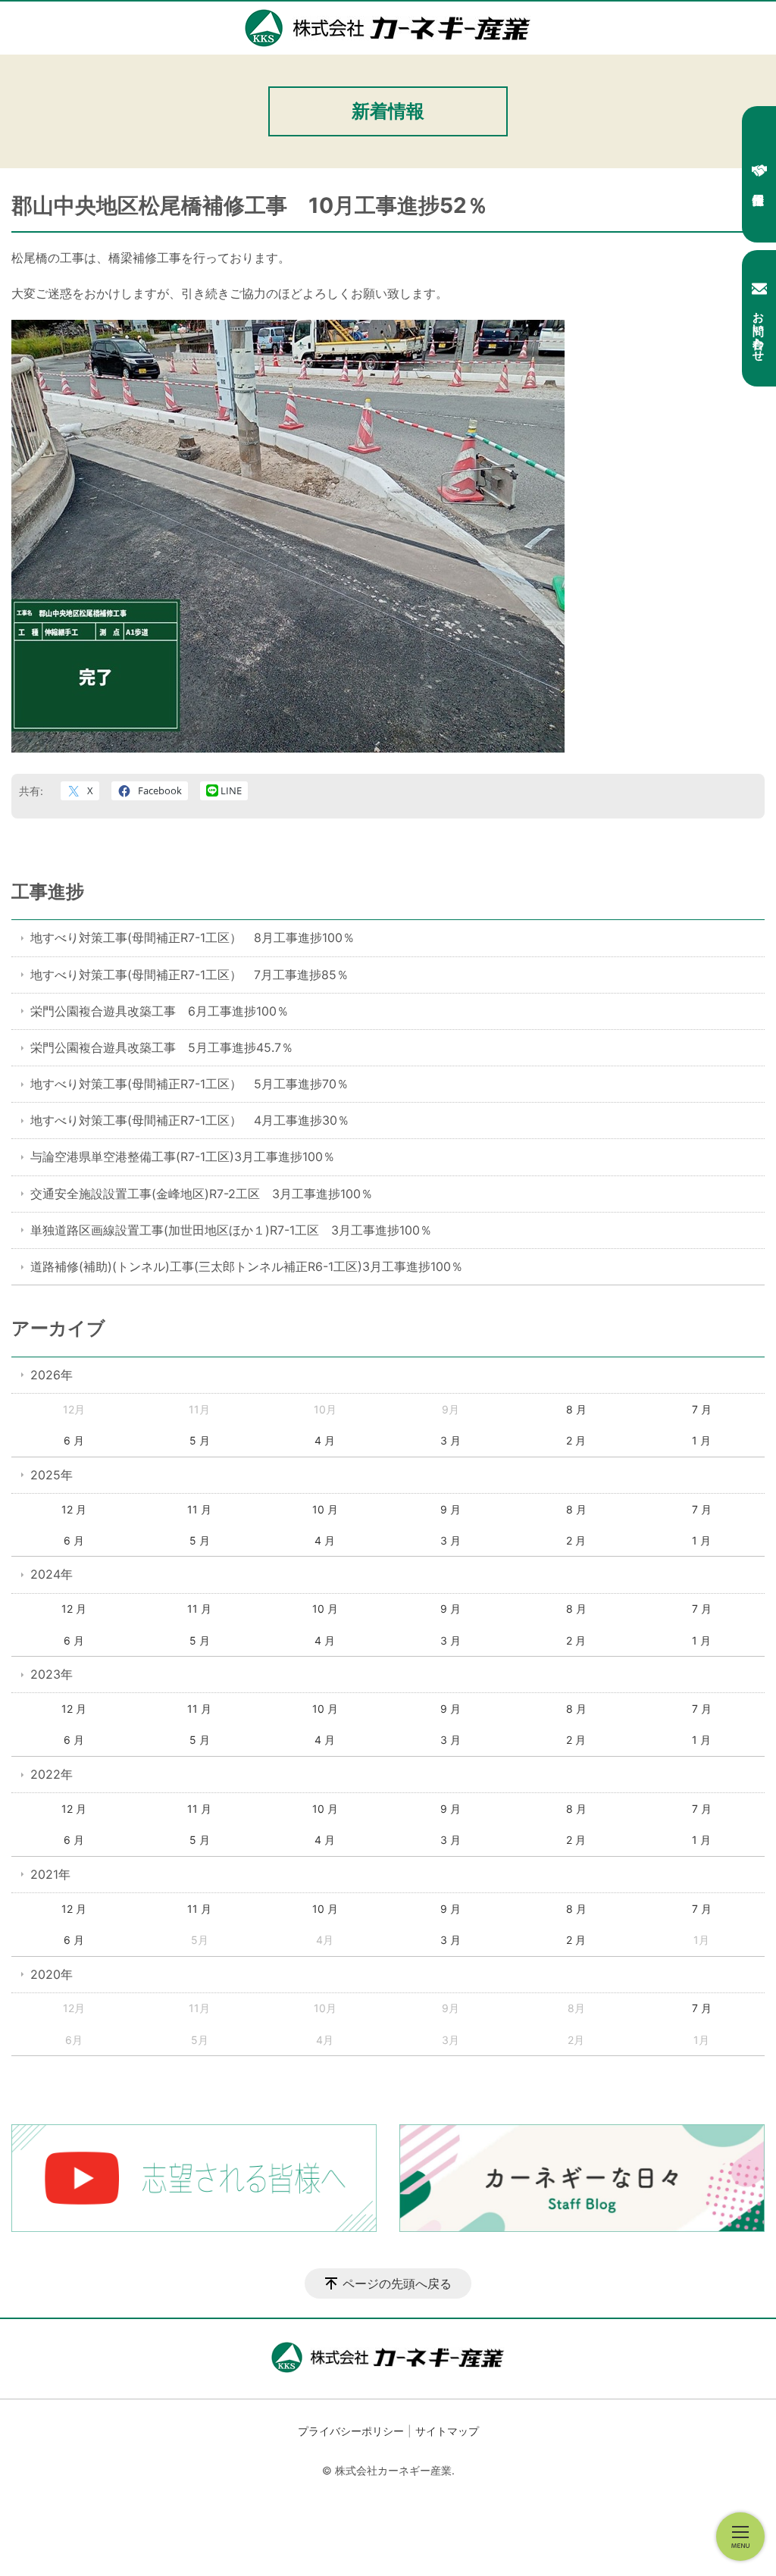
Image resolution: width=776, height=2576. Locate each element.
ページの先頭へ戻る (397, 2283)
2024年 (52, 1574)
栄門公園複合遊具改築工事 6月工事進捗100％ (160, 1011)
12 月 (74, 1509)
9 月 (451, 1509)
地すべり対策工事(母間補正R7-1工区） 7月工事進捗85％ (189, 975)
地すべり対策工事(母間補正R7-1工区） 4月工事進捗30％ (190, 1120)
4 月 (325, 1440)
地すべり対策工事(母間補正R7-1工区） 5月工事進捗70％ (189, 1084)
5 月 (200, 1440)
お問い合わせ (759, 330)
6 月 (74, 1440)
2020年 (52, 1974)
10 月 (325, 1509)
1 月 (701, 1440)
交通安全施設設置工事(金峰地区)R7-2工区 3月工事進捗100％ (202, 1194)
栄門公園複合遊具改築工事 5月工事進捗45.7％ (162, 1047)
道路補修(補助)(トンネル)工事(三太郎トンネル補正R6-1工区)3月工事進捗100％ (247, 1266)
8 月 (576, 1409)
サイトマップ (447, 2431)
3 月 (451, 1440)
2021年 (50, 1874)
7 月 (702, 1409)
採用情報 (759, 174)
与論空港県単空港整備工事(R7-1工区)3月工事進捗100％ (183, 1157)
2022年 (52, 1774)
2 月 (576, 1440)
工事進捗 (48, 892)
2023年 (52, 1674)
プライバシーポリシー (351, 2431)
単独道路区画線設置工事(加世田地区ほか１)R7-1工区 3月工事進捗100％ (231, 1230)
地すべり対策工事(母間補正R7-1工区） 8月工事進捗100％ (192, 937)
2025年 (52, 1475)
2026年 (52, 1375)
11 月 (199, 1509)
